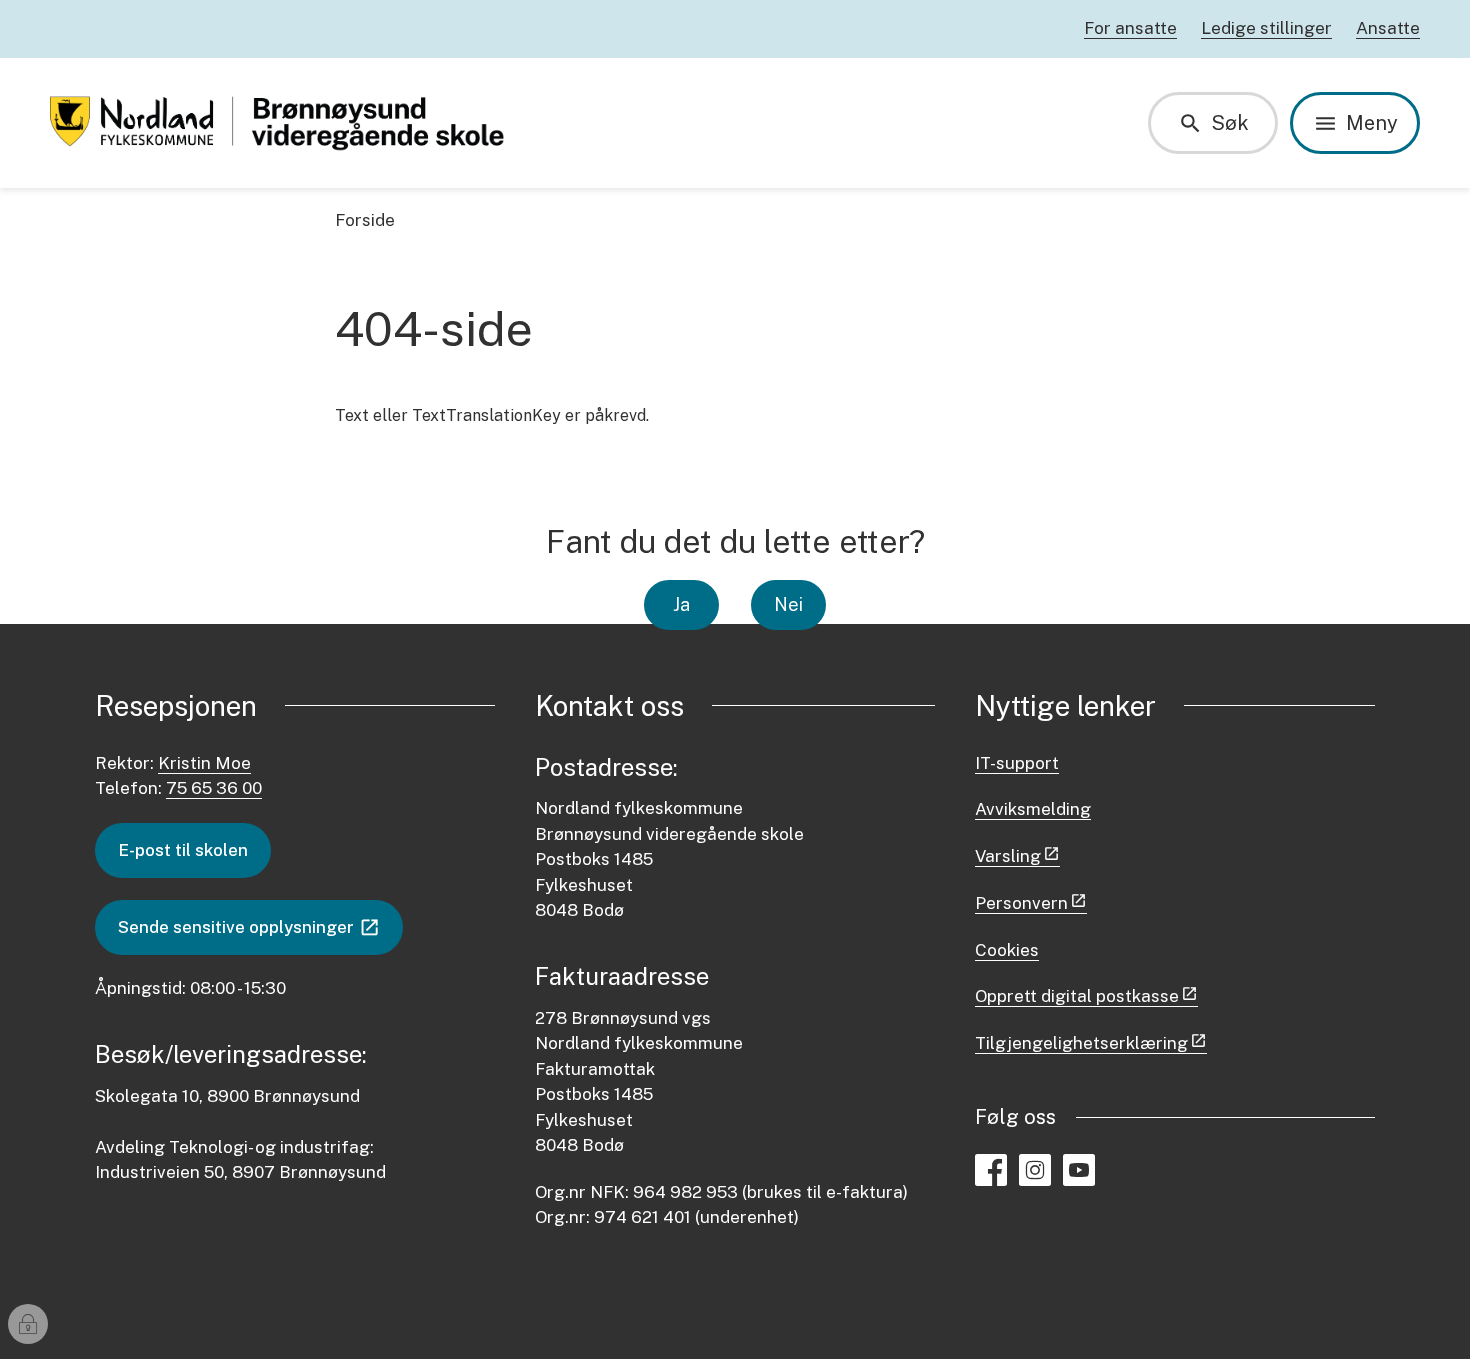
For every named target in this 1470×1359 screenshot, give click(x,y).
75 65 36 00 (214, 788)
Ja (681, 604)
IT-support (1017, 763)
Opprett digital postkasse (1077, 996)
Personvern (1021, 903)
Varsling (1008, 856)
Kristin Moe (204, 763)
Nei (788, 604)
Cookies (1007, 950)
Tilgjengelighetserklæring (1081, 1043)
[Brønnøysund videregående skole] (283, 123)
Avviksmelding (1033, 809)
